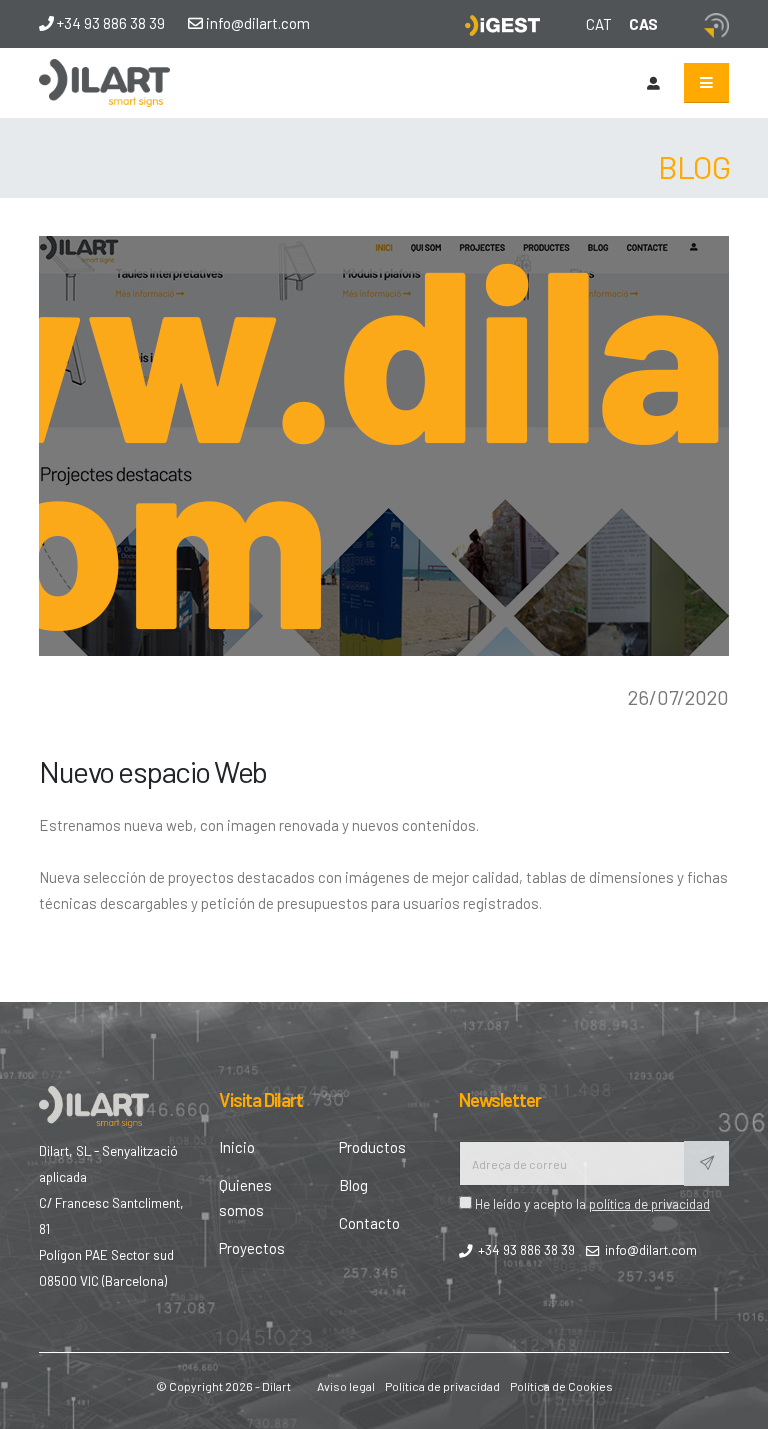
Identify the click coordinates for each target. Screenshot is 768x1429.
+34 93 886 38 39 (109, 23)
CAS (643, 24)
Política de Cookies (561, 1386)
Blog (353, 1185)
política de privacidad (649, 1203)
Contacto (369, 1223)
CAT (599, 24)
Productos (372, 1147)
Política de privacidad (442, 1386)
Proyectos (252, 1248)
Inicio (237, 1147)
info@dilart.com (256, 23)
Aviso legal (346, 1386)
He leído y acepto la (591, 1203)
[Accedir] (653, 83)
